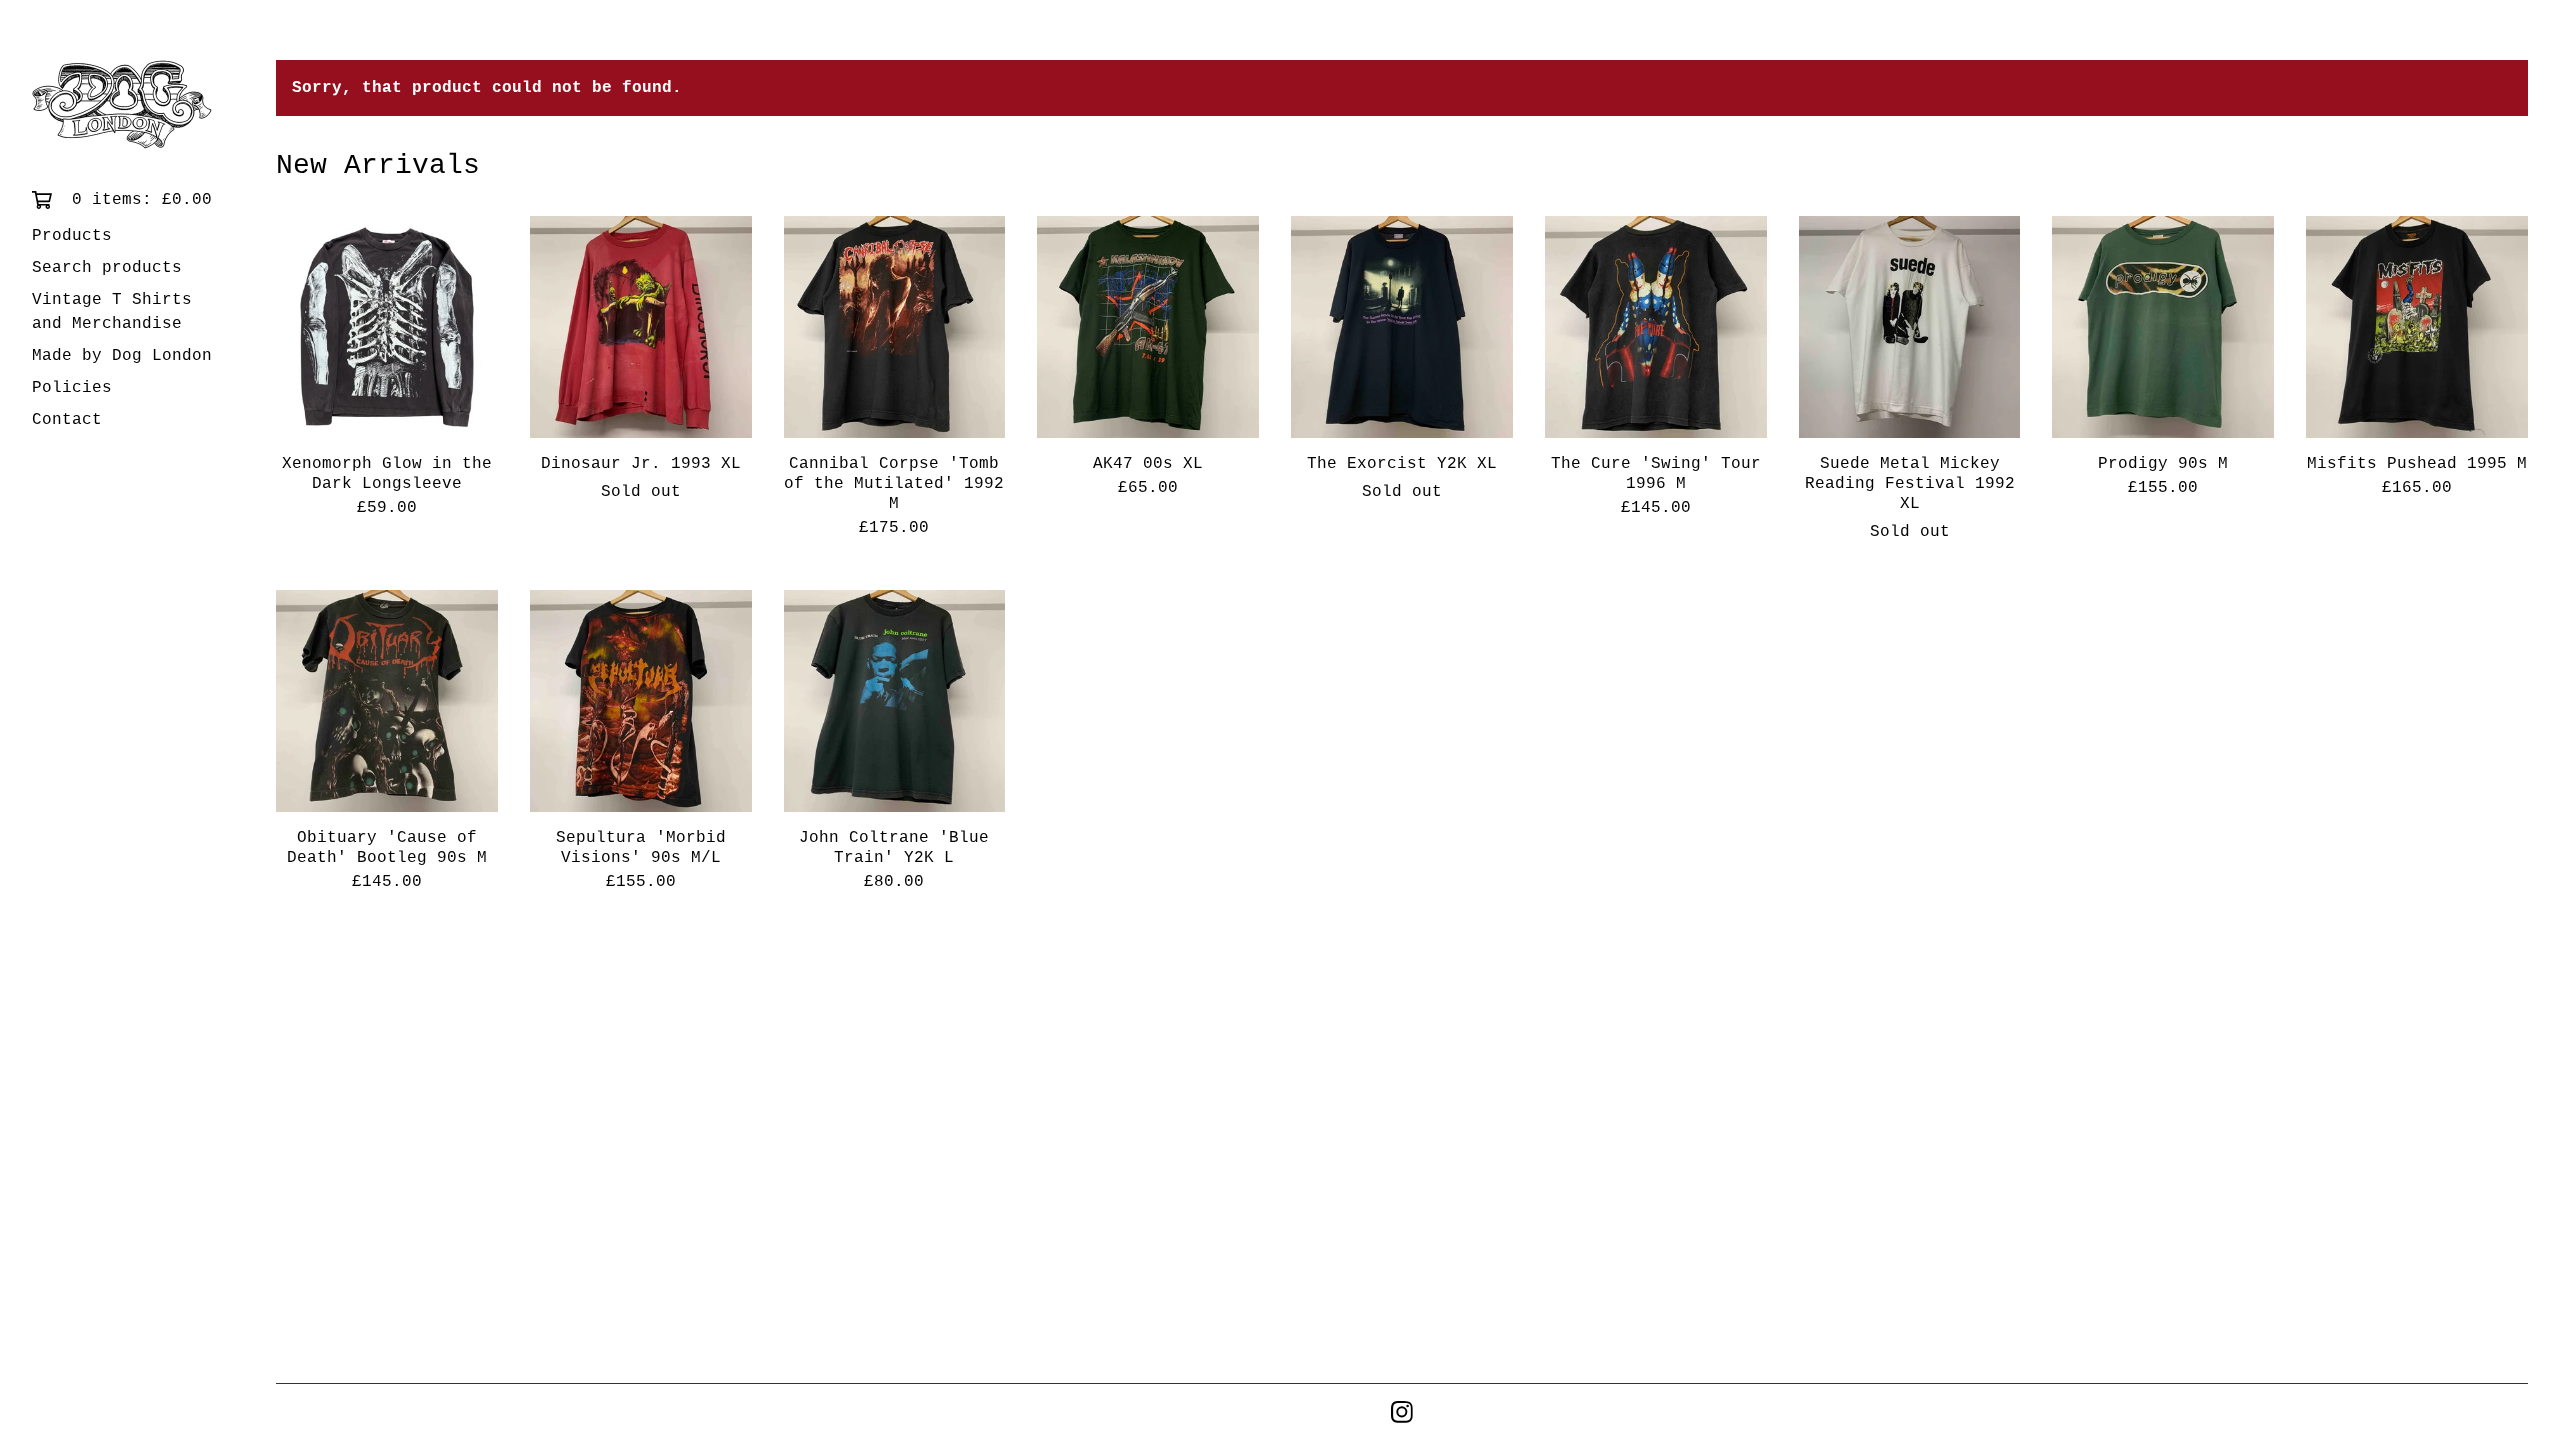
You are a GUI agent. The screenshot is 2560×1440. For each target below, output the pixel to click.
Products (72, 236)
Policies (72, 388)
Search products (107, 268)
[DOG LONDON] (122, 104)
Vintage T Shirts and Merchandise (112, 312)
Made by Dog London (122, 356)
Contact (67, 420)
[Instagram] (1402, 1412)
